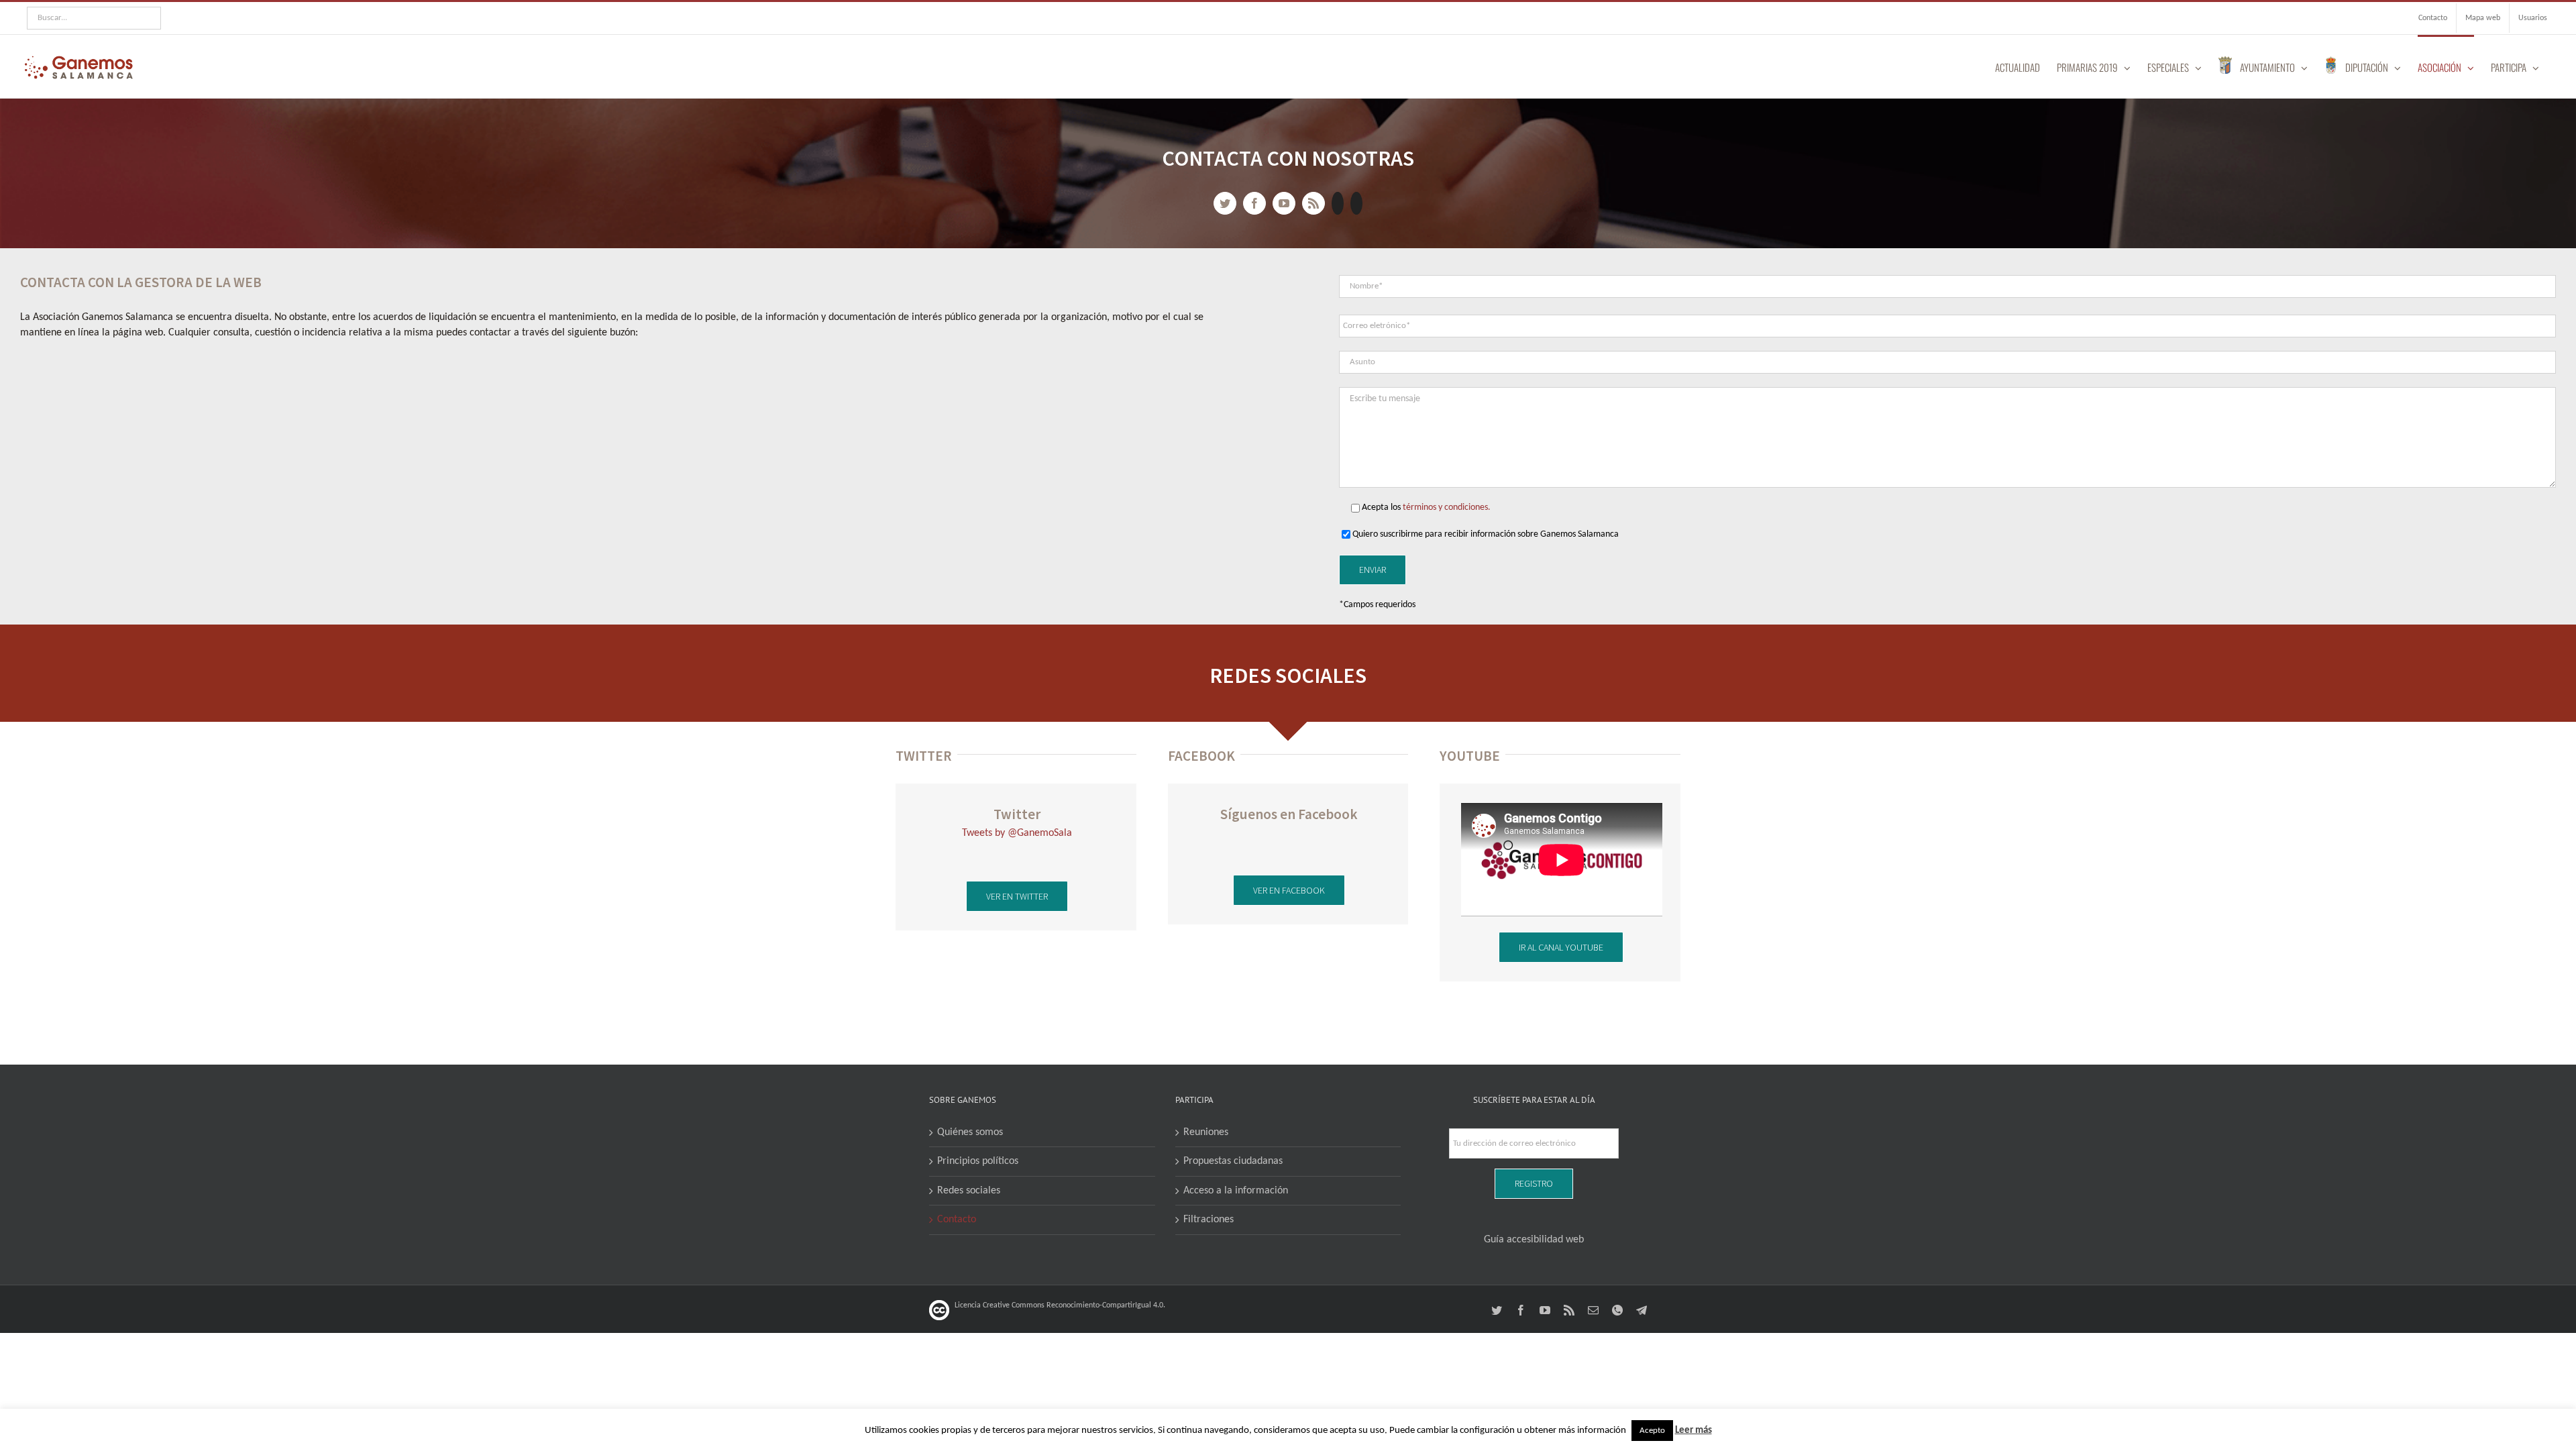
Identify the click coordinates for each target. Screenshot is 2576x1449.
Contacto (957, 1220)
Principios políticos (978, 1161)
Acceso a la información (1236, 1191)
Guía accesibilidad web (1534, 1240)
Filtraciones (1209, 1220)
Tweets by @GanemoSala (1017, 833)
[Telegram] (1356, 203)
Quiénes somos (970, 1132)
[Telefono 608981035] (1338, 203)
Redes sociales (969, 1191)
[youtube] (1284, 203)
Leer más (1694, 1431)
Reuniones (1206, 1132)
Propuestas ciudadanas (1233, 1161)
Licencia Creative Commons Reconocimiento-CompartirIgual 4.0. (1060, 1305)
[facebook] (1254, 203)
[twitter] (1225, 203)
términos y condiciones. (1447, 507)
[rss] (1313, 203)
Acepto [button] (1652, 1431)
